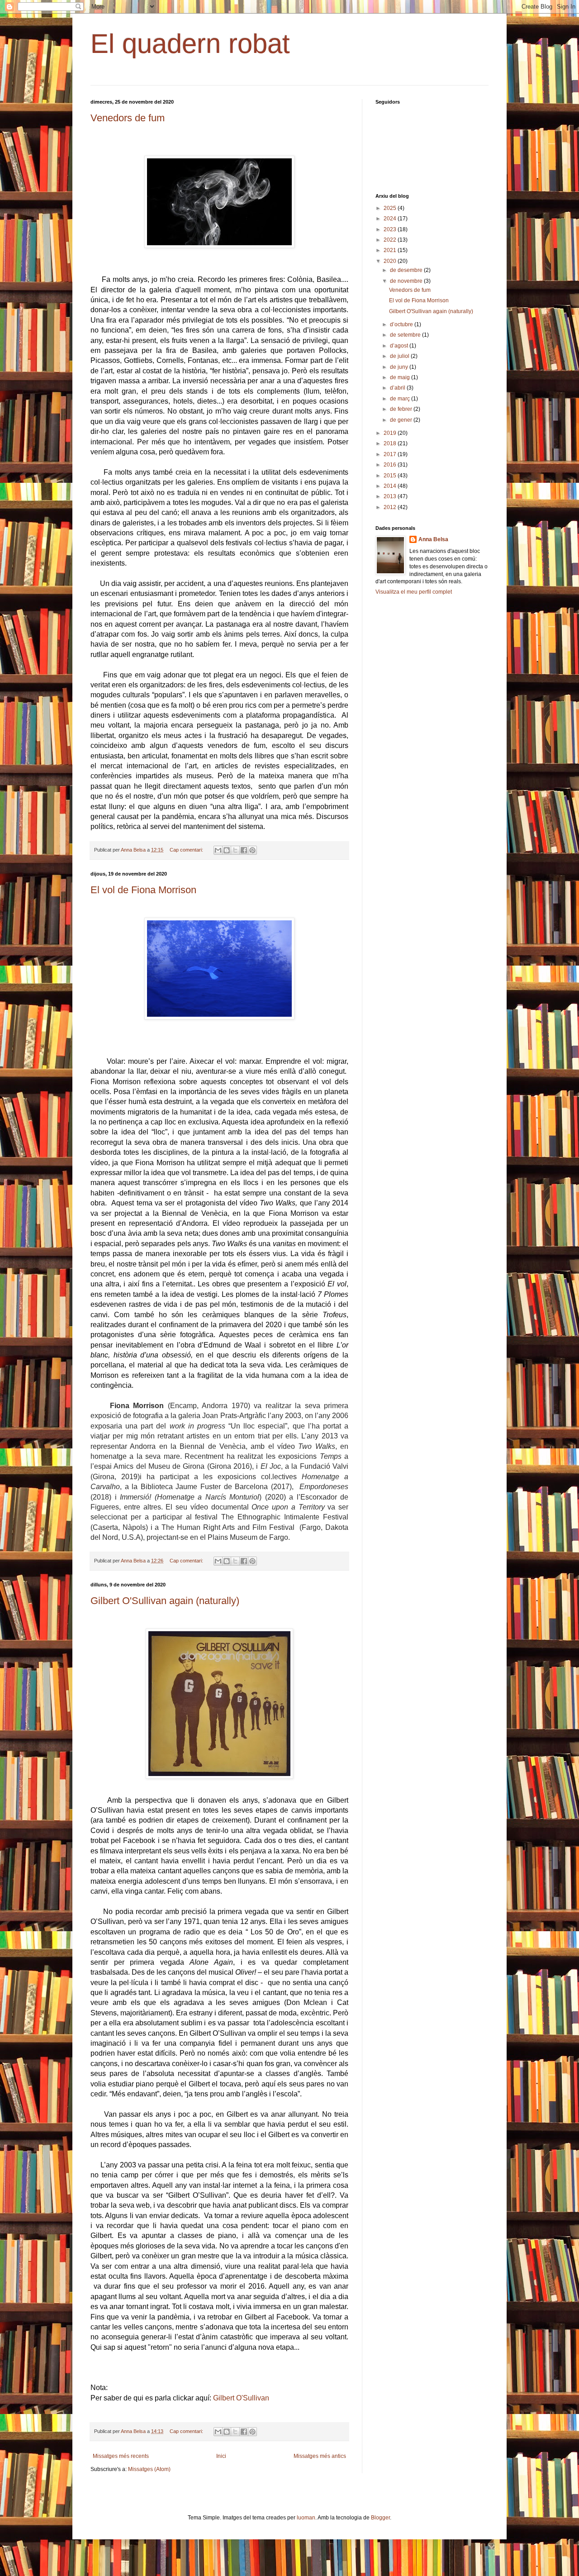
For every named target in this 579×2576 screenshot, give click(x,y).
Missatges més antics (320, 2456)
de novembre (407, 281)
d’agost (400, 346)
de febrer (402, 409)
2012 (391, 507)
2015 (391, 476)
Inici (221, 2456)
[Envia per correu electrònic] (218, 850)
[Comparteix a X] (235, 850)
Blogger (380, 2518)
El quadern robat (190, 44)
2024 (391, 219)
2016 (391, 465)
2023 (391, 229)
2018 (391, 443)
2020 (391, 261)
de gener (402, 420)
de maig (401, 377)
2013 (391, 496)
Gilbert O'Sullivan (241, 2398)
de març (401, 399)
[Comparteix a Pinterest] (252, 850)
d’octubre (402, 324)
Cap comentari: (187, 850)
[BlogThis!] (227, 850)
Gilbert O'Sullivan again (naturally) (165, 1601)
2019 (391, 433)
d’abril (398, 388)
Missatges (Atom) (149, 2469)
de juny (400, 367)
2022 (391, 240)
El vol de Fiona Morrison (143, 890)
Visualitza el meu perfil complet (414, 592)
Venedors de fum (128, 118)
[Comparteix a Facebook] (244, 850)
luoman (306, 2518)
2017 (391, 454)
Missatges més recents (121, 2456)
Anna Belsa (433, 539)
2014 (391, 486)
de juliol (400, 356)
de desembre (407, 270)
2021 (391, 250)
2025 (391, 208)
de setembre (406, 335)
